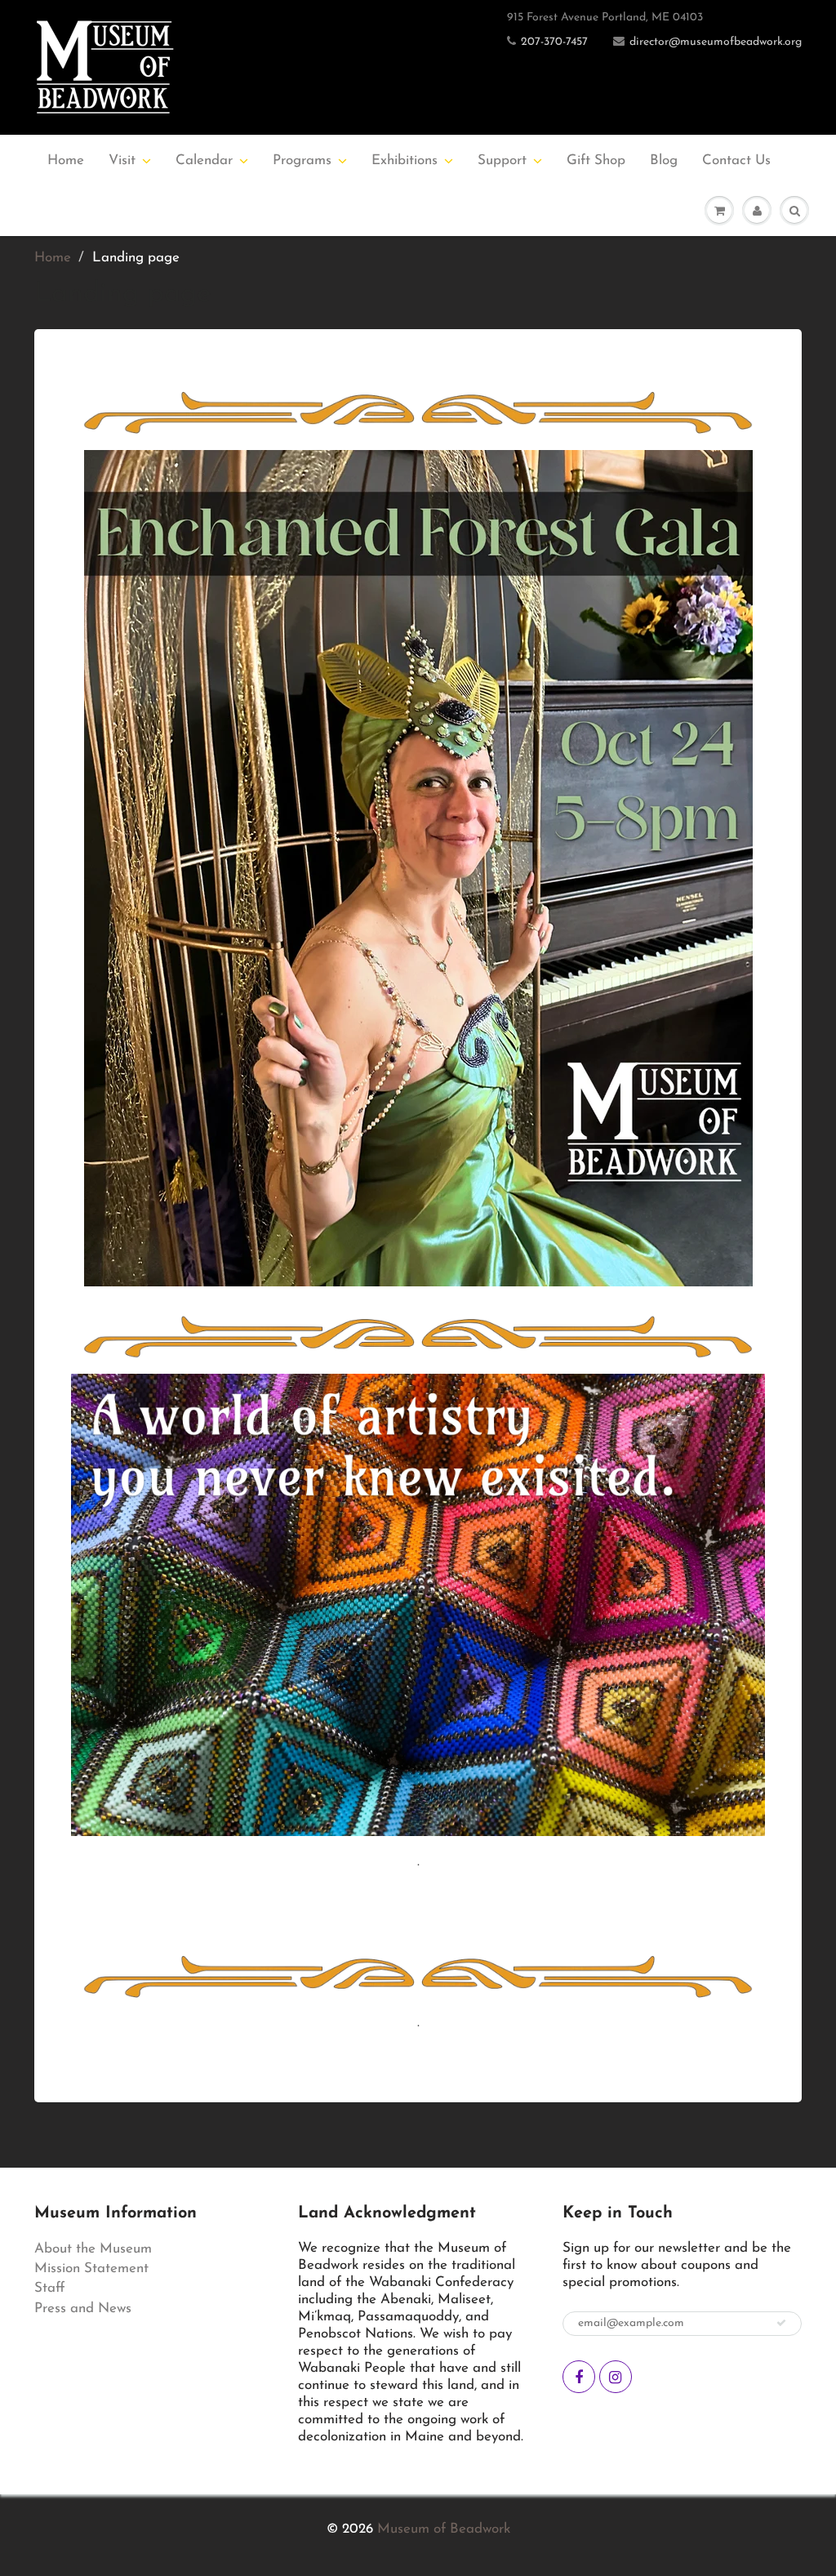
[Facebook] (579, 2377)
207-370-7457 (554, 42)
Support (502, 160)
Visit (122, 160)
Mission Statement (91, 2268)
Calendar (204, 160)
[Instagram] (616, 2377)
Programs (302, 160)
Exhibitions (405, 160)
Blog (664, 160)
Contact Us (736, 160)
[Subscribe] (781, 2323)
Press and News (83, 2309)
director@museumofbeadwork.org (716, 42)
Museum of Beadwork (444, 2529)
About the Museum (93, 2249)
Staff (50, 2288)
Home (66, 160)
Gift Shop (596, 160)
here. (705, 1896)
